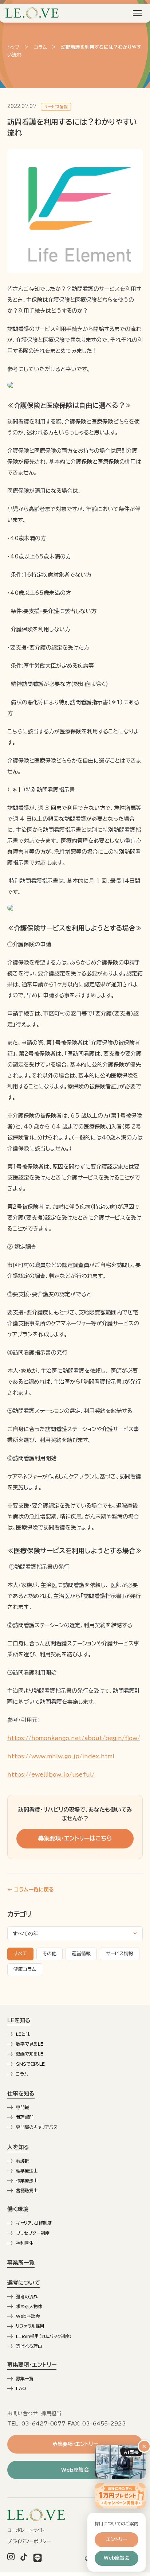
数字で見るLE (30, 2044)
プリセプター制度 (33, 2233)
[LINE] (37, 2559)
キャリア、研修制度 (34, 2223)
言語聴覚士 (27, 2190)
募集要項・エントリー (32, 2365)
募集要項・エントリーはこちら (75, 1838)
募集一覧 (25, 2378)
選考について (24, 2283)
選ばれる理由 (29, 2346)
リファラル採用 (30, 2326)
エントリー (117, 2539)
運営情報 (81, 1954)
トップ (13, 47)
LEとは (23, 2034)
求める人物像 (29, 2306)
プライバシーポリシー (29, 2542)
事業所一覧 (21, 2263)
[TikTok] (24, 2559)
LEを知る (19, 2020)
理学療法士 (27, 2171)
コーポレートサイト (26, 2530)
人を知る (18, 2147)
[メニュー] (137, 13)
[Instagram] (11, 2559)
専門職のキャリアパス (37, 2127)
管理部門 (25, 2117)
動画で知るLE (30, 2054)
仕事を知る (21, 2094)
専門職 (23, 2107)
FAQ (21, 2388)
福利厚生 (25, 2243)
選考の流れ (27, 2296)
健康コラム (25, 1969)
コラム (40, 47)
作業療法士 (27, 2181)
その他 (50, 1954)
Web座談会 (28, 2316)
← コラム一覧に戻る (31, 1890)
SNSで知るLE (30, 2064)
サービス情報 (120, 1954)
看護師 (23, 2161)
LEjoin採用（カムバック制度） (44, 2336)
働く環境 (18, 2209)
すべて (20, 1954)
